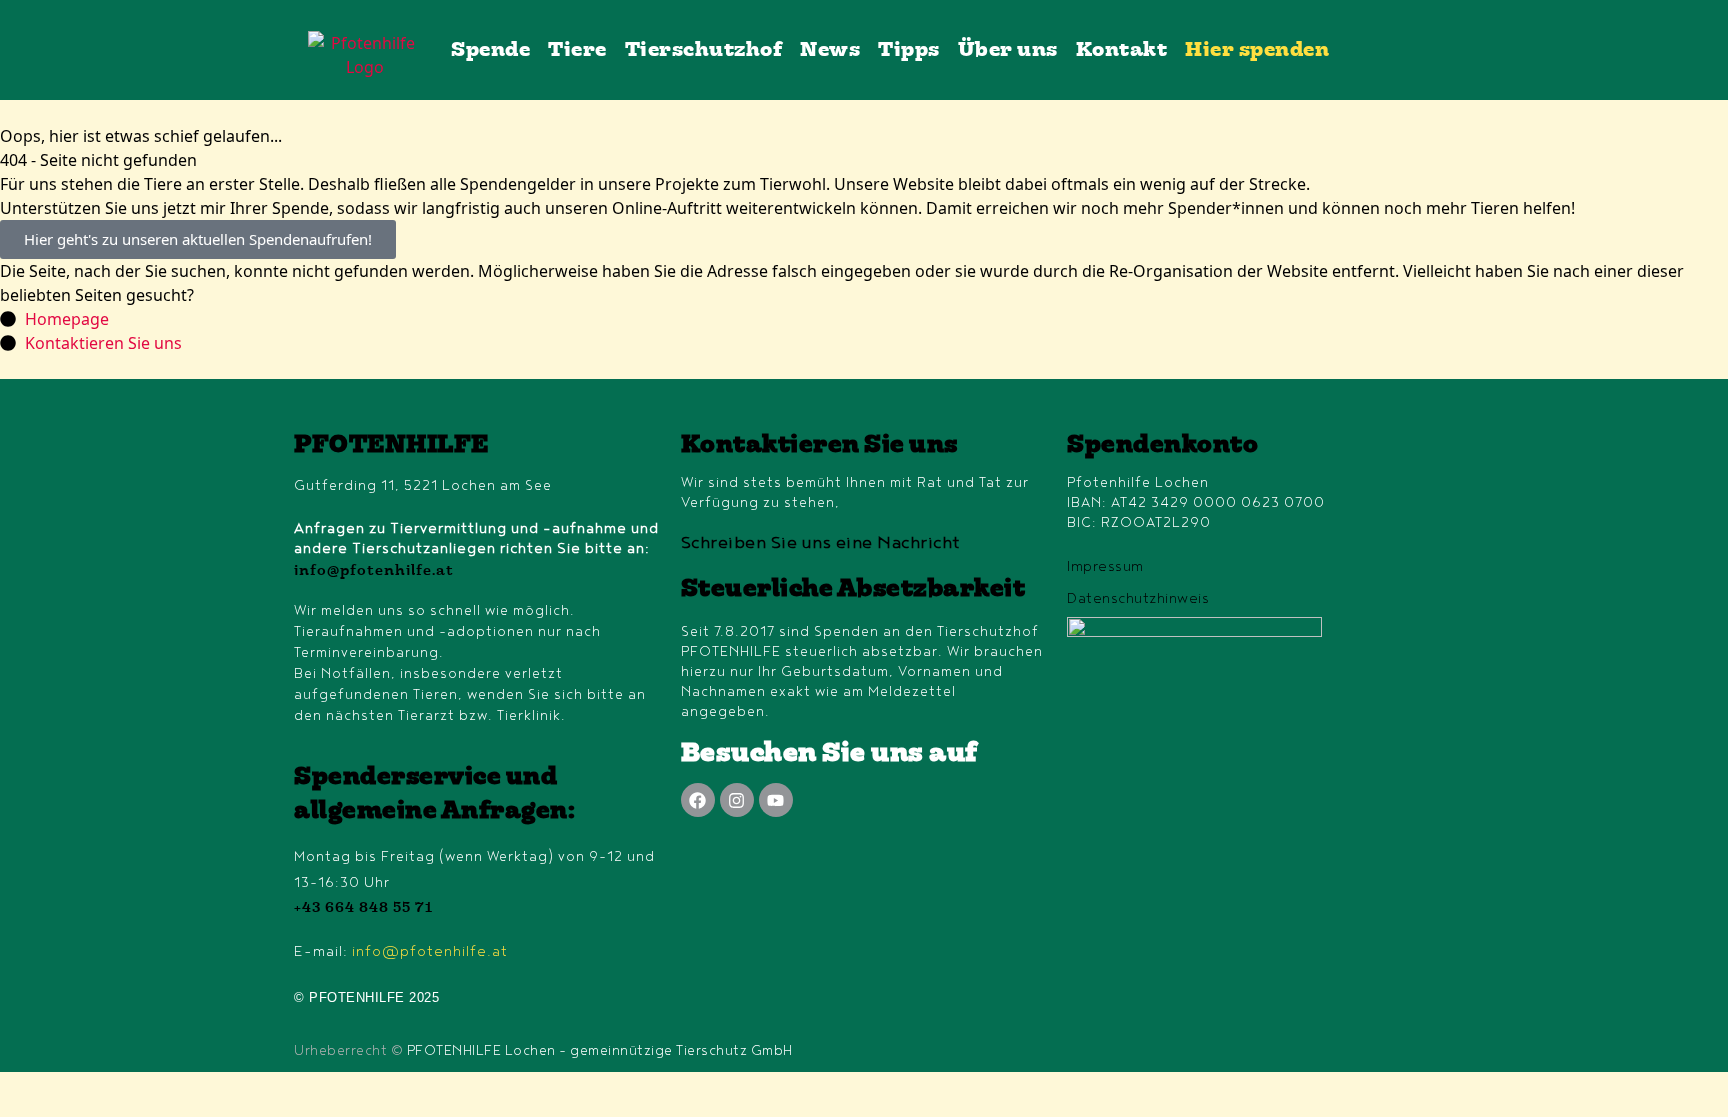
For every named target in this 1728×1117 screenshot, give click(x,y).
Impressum (1105, 566)
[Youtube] (776, 800)
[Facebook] (698, 800)
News (830, 51)
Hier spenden (1257, 51)
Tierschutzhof (704, 51)
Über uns (1008, 51)
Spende (490, 51)
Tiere (577, 51)
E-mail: (401, 951)
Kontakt (1122, 51)
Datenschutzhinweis (1138, 598)
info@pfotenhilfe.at (374, 572)
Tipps (909, 51)
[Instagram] (737, 800)
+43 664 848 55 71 (363, 909)
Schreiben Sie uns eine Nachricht (820, 543)
